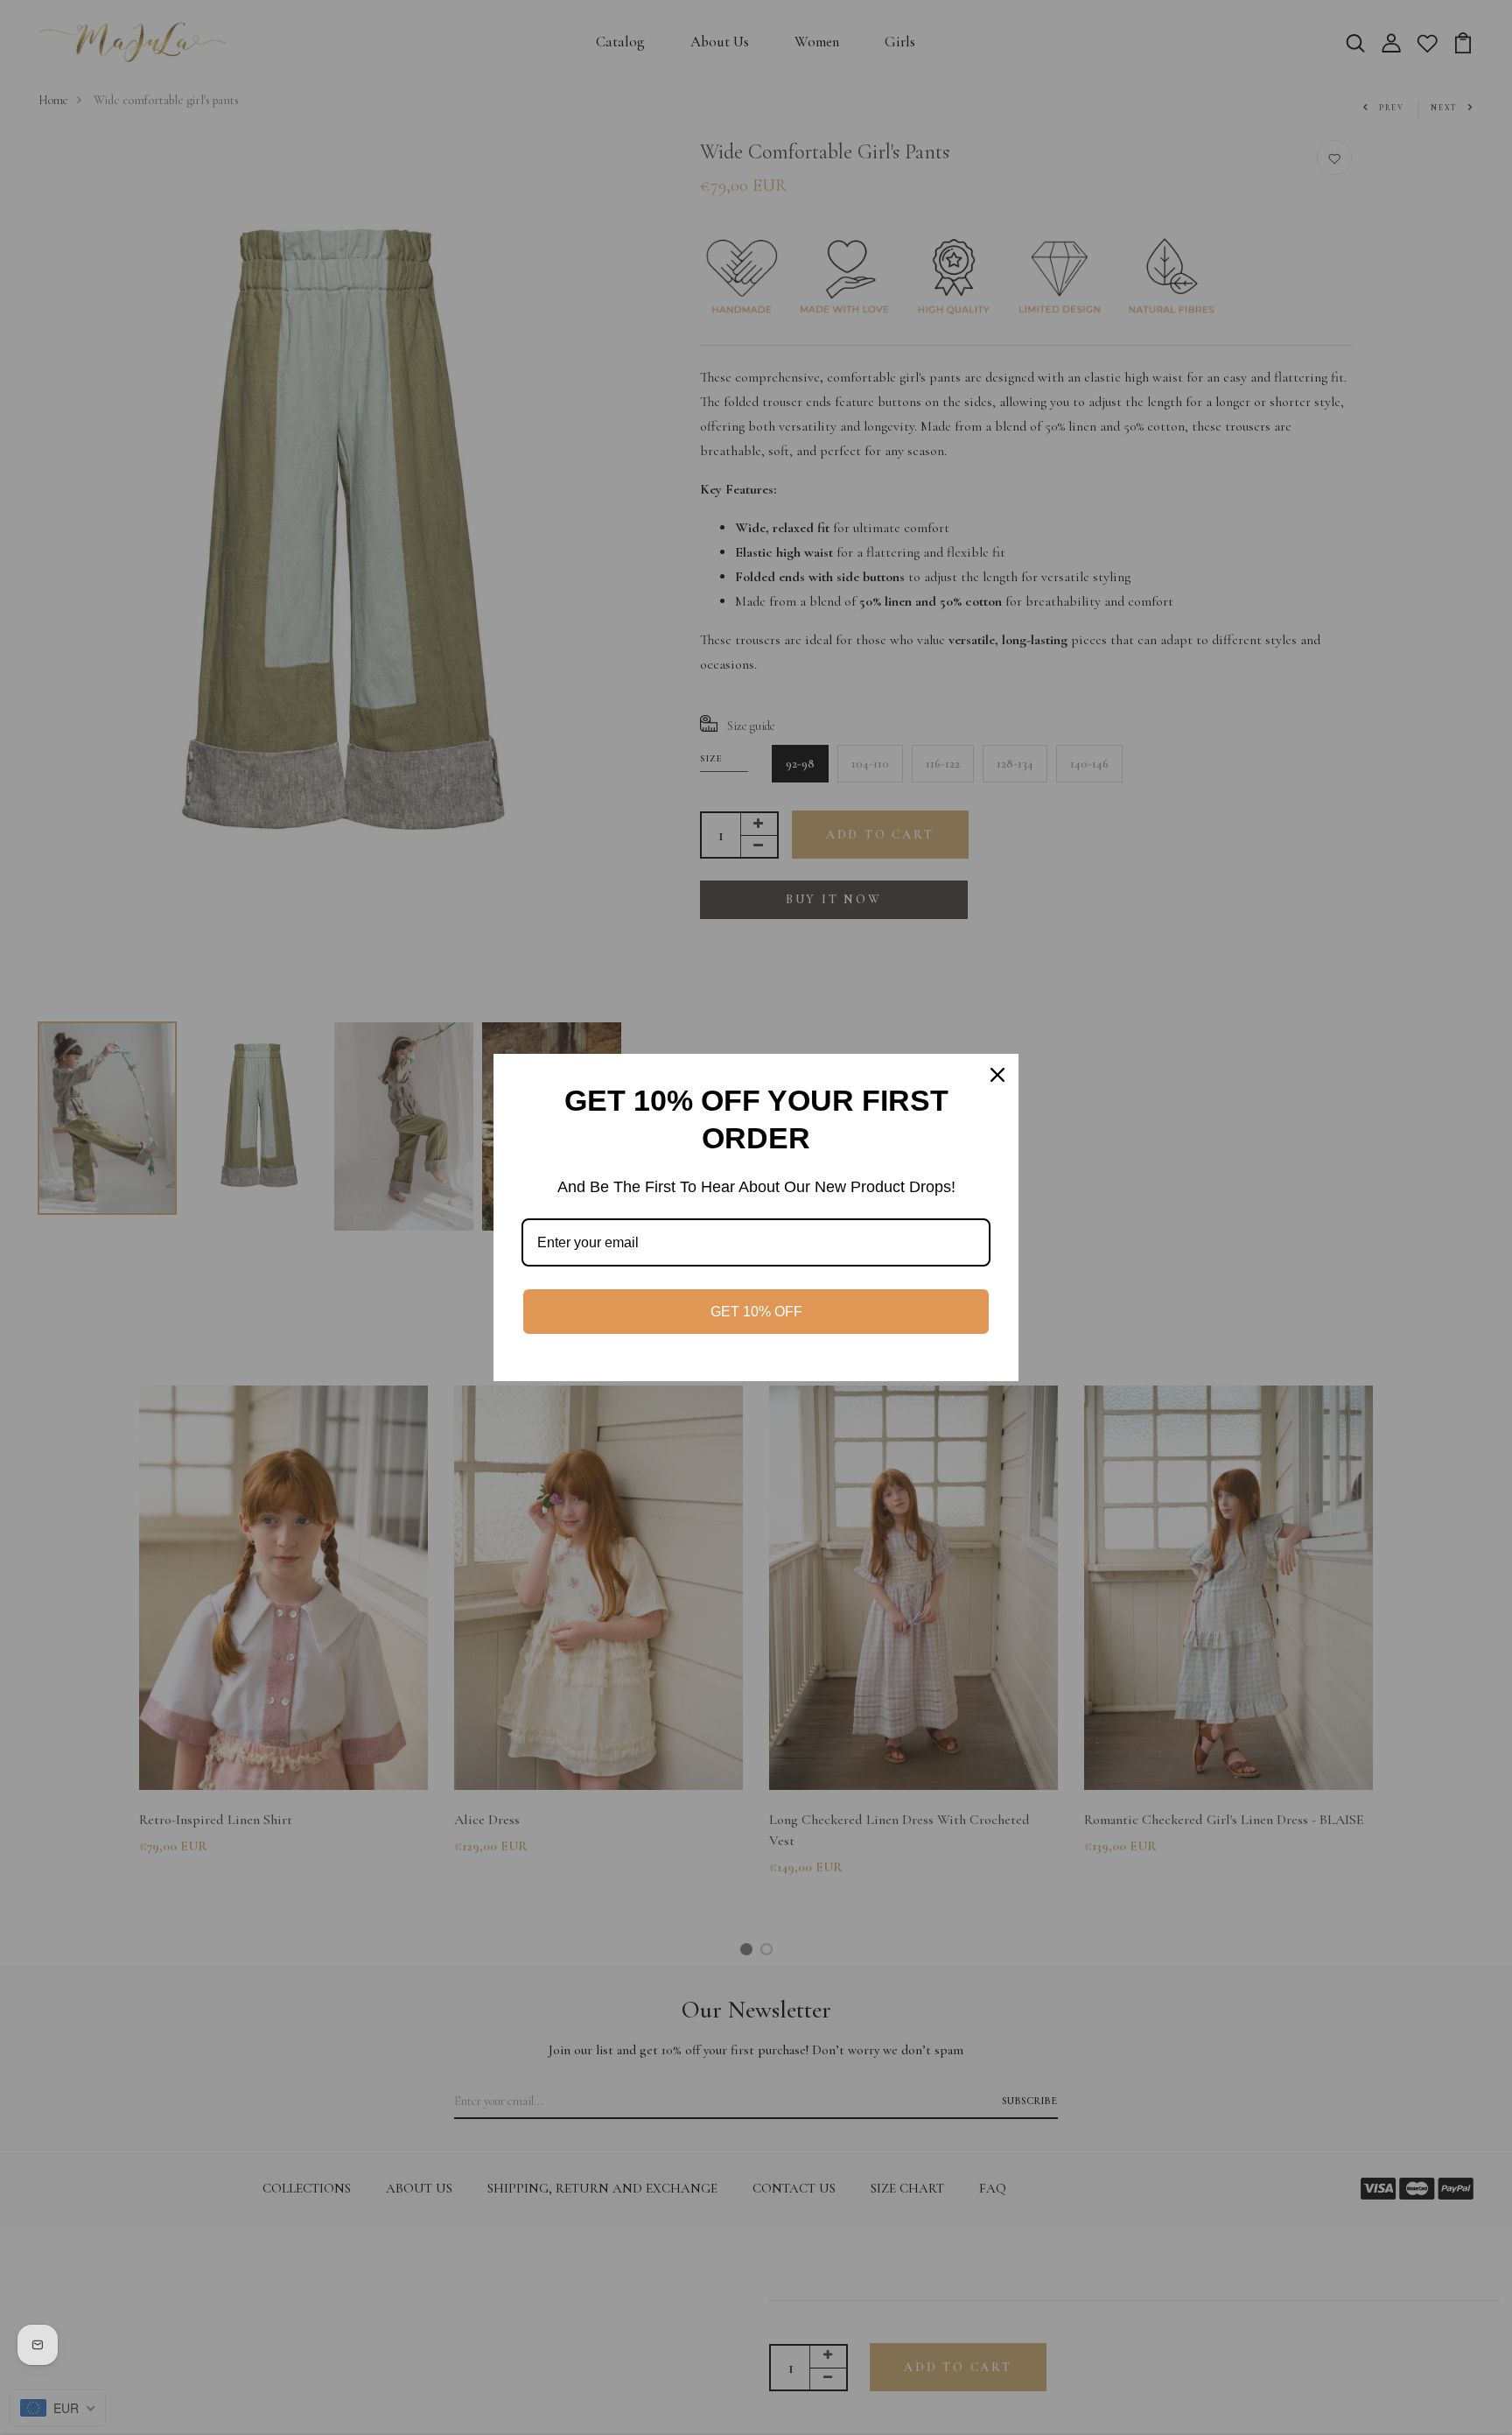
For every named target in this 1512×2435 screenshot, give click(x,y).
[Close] (997, 1075)
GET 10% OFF (756, 1312)
